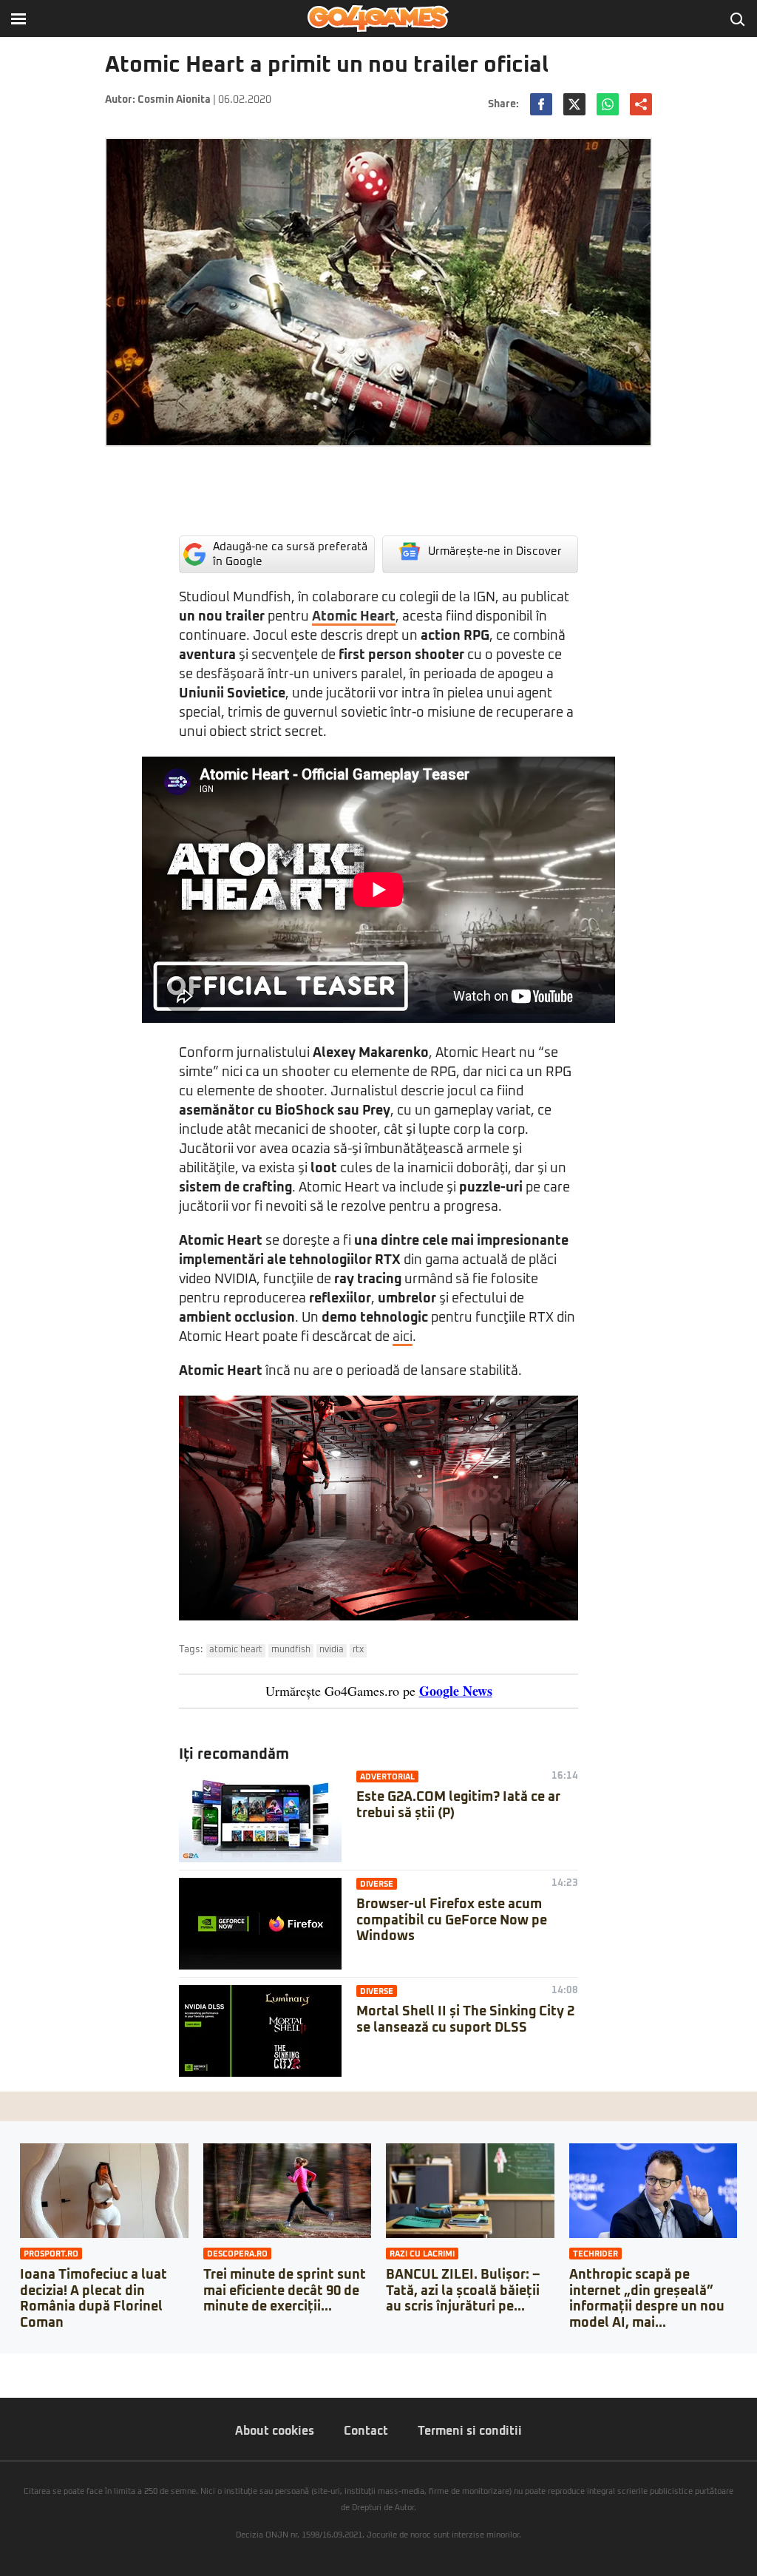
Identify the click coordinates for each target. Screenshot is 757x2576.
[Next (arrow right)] (16, 2379)
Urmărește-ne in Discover (495, 551)
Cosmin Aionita (174, 100)
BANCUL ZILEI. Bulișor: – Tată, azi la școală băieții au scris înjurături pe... (463, 2291)
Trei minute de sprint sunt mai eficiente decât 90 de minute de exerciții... (285, 2291)
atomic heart (236, 1650)
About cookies (275, 2431)
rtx (358, 1650)
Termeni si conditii (470, 2431)
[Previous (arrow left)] (4, 2379)
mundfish (291, 1650)
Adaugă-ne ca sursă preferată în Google (290, 554)
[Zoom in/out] (40, 2364)
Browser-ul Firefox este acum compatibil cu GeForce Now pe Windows (452, 1920)
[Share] (16, 2364)
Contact (366, 2431)
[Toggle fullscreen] (28, 2364)
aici (403, 1337)
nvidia (332, 1650)
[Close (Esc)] (4, 2364)
